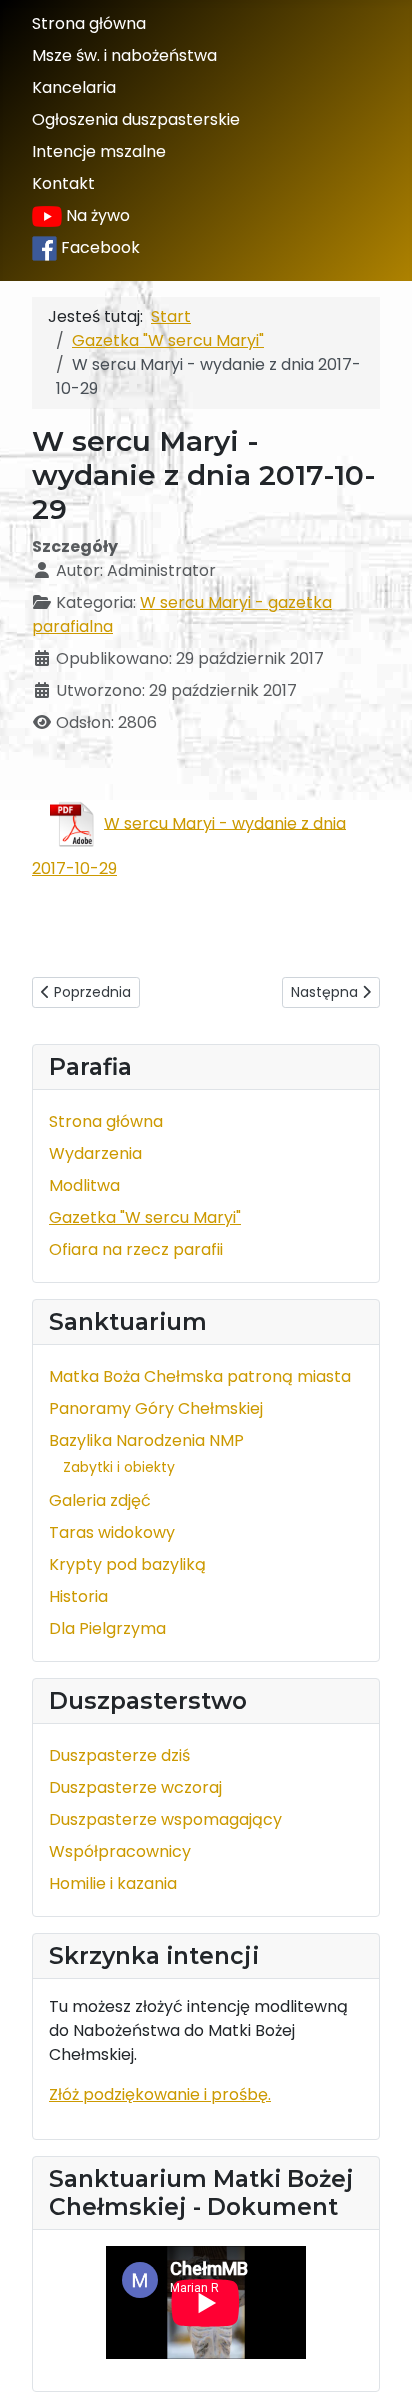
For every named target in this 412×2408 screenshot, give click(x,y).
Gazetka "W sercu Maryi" (145, 1217)
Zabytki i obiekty (119, 1467)
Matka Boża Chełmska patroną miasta (200, 1376)
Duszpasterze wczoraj (135, 1787)
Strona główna (89, 23)
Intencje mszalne (99, 151)
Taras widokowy (112, 1532)
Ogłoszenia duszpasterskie (136, 119)
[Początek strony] (377, 2371)
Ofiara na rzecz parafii (136, 1249)
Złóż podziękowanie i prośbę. (160, 2094)
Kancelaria (74, 87)
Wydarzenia (95, 1153)
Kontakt (63, 183)
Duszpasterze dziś (119, 1755)
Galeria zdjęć (100, 1500)
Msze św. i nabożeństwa (124, 55)
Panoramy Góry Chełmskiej (156, 1408)
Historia (78, 1596)
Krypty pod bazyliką (127, 1564)
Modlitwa (84, 1185)
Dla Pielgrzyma (107, 1628)
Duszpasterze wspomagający (165, 1819)
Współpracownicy (120, 1851)
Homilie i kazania (113, 1883)
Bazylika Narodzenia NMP (146, 1440)
